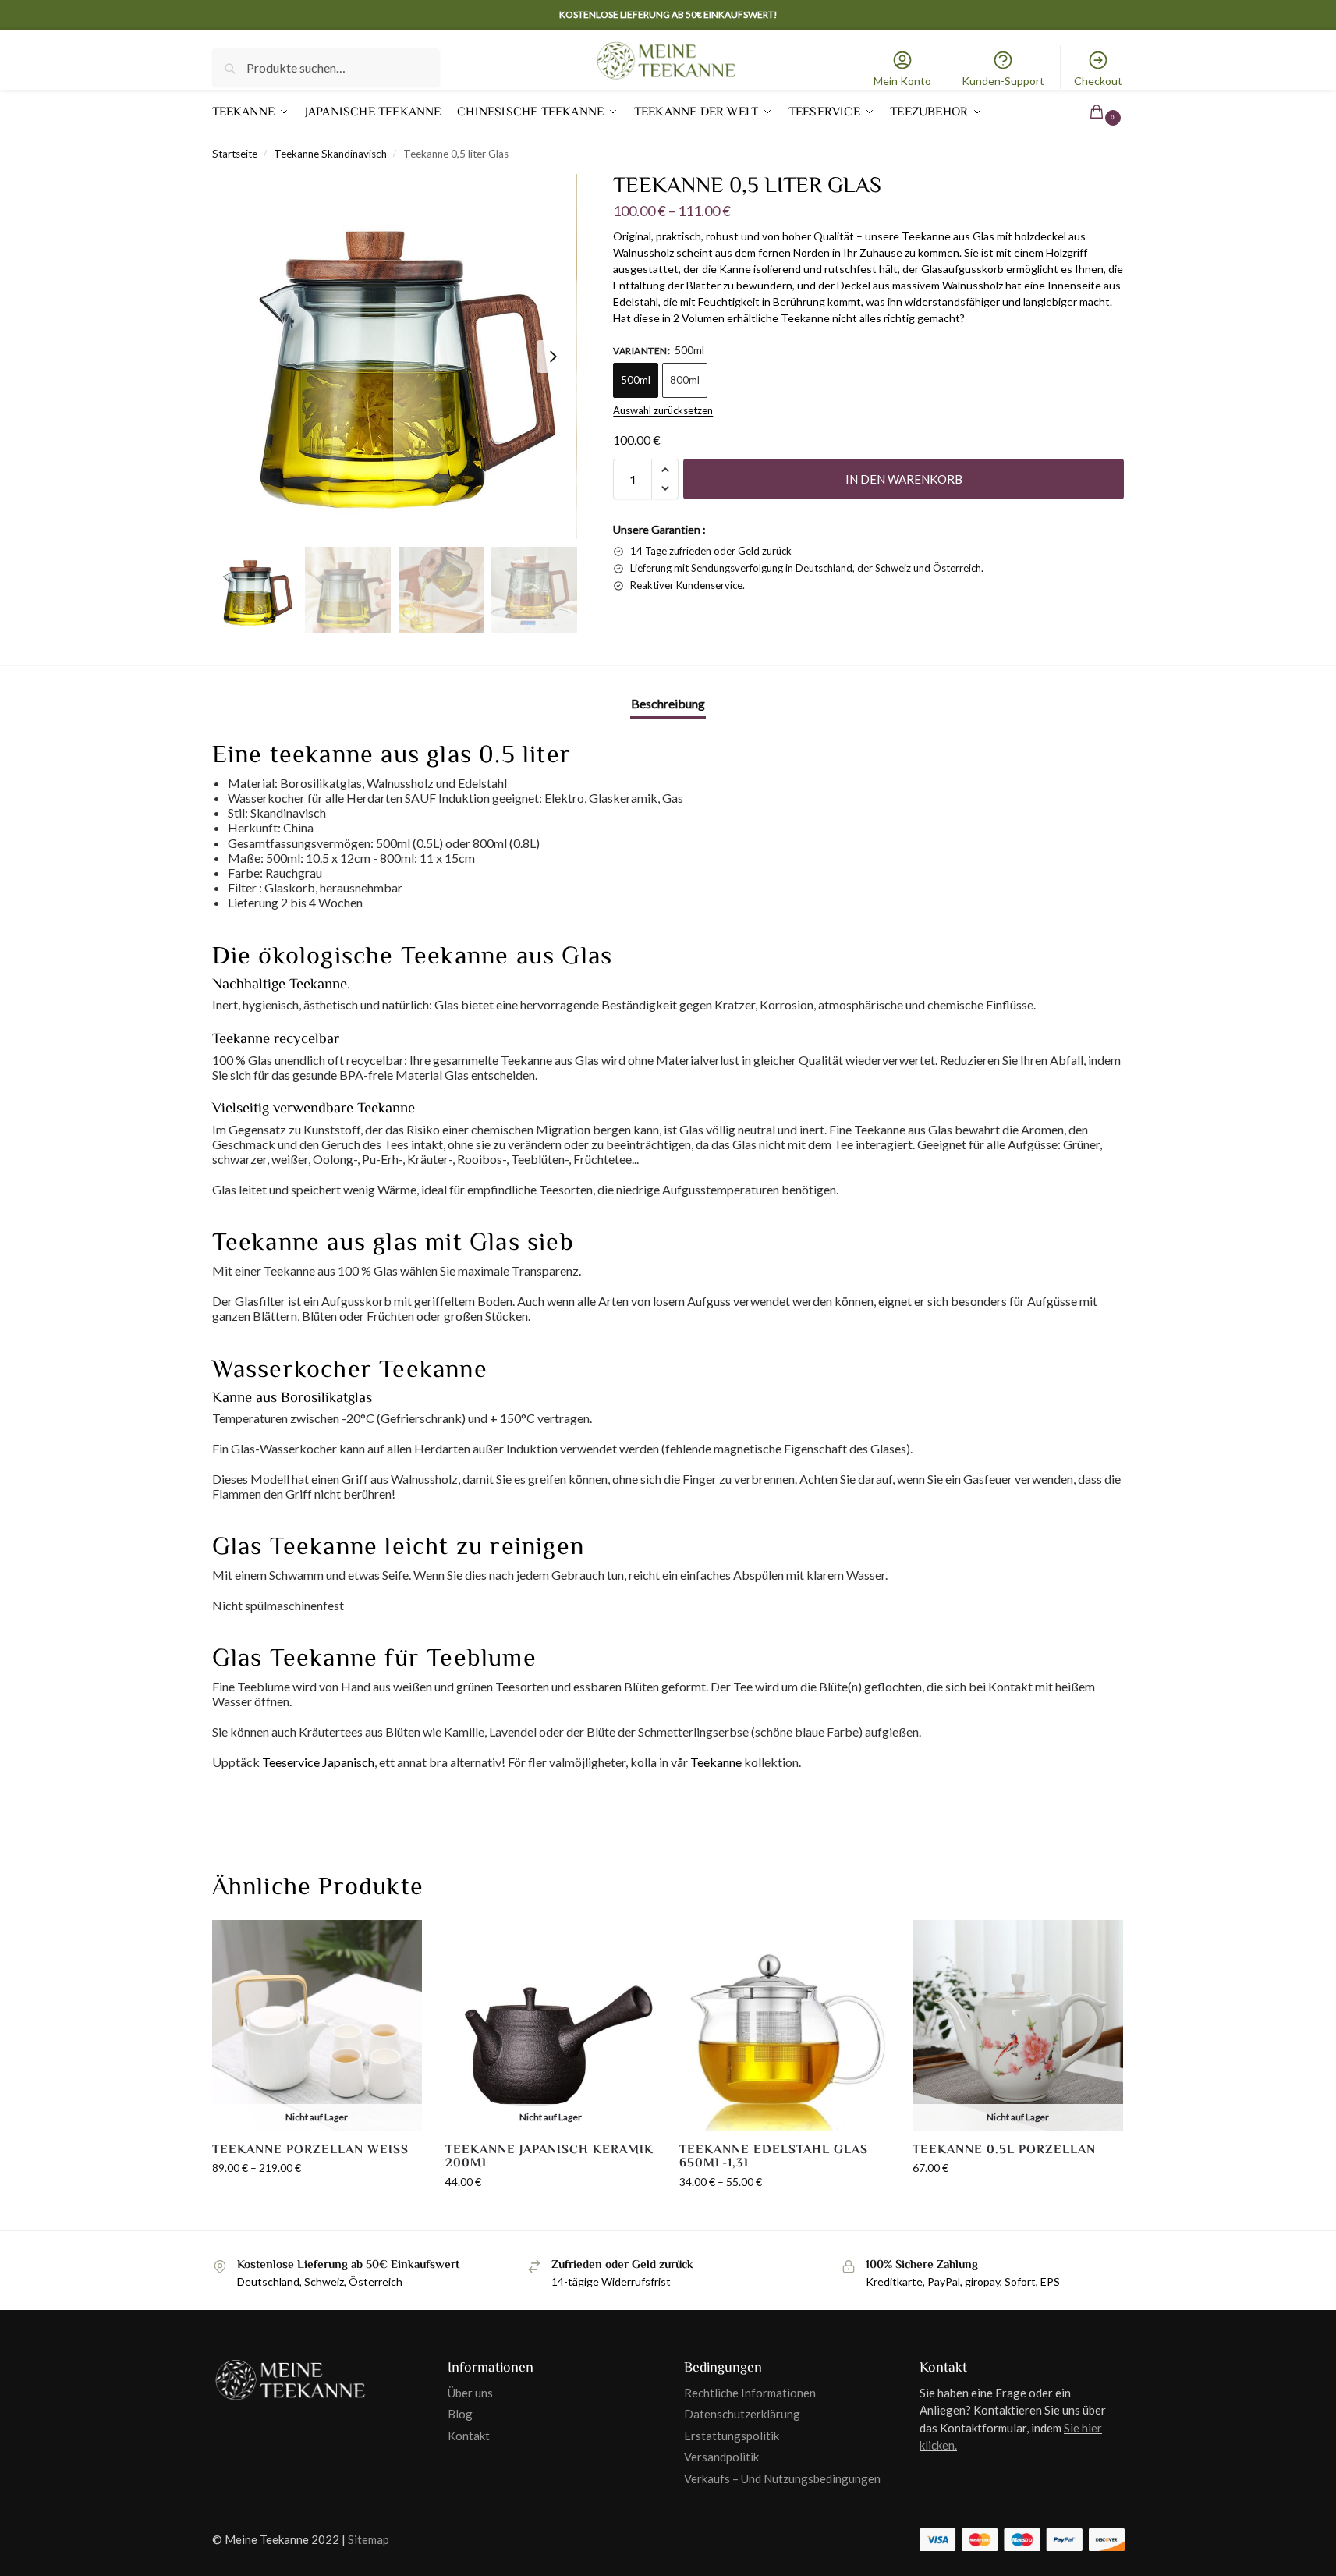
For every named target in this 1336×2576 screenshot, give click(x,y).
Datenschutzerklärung (742, 2414)
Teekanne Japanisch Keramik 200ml (549, 2157)
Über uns (470, 2393)
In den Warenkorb (904, 479)
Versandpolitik (721, 2457)
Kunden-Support (1003, 81)
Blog (460, 2414)
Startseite (235, 154)
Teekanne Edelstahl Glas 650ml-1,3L (774, 2157)
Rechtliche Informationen (750, 2393)
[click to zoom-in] (395, 357)
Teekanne (716, 1762)
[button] (1086, 112)
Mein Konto (902, 81)
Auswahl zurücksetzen (663, 410)
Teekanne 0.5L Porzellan (1004, 2150)
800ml (685, 380)
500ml (636, 380)
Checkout (1098, 81)
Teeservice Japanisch (318, 1762)
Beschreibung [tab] (668, 703)
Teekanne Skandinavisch (330, 154)
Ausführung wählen (317, 2200)
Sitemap (369, 2539)
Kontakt (469, 2436)
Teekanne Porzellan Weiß (310, 2150)
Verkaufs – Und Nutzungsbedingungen (782, 2478)
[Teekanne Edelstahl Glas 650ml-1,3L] (785, 2025)
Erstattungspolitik (732, 2436)
